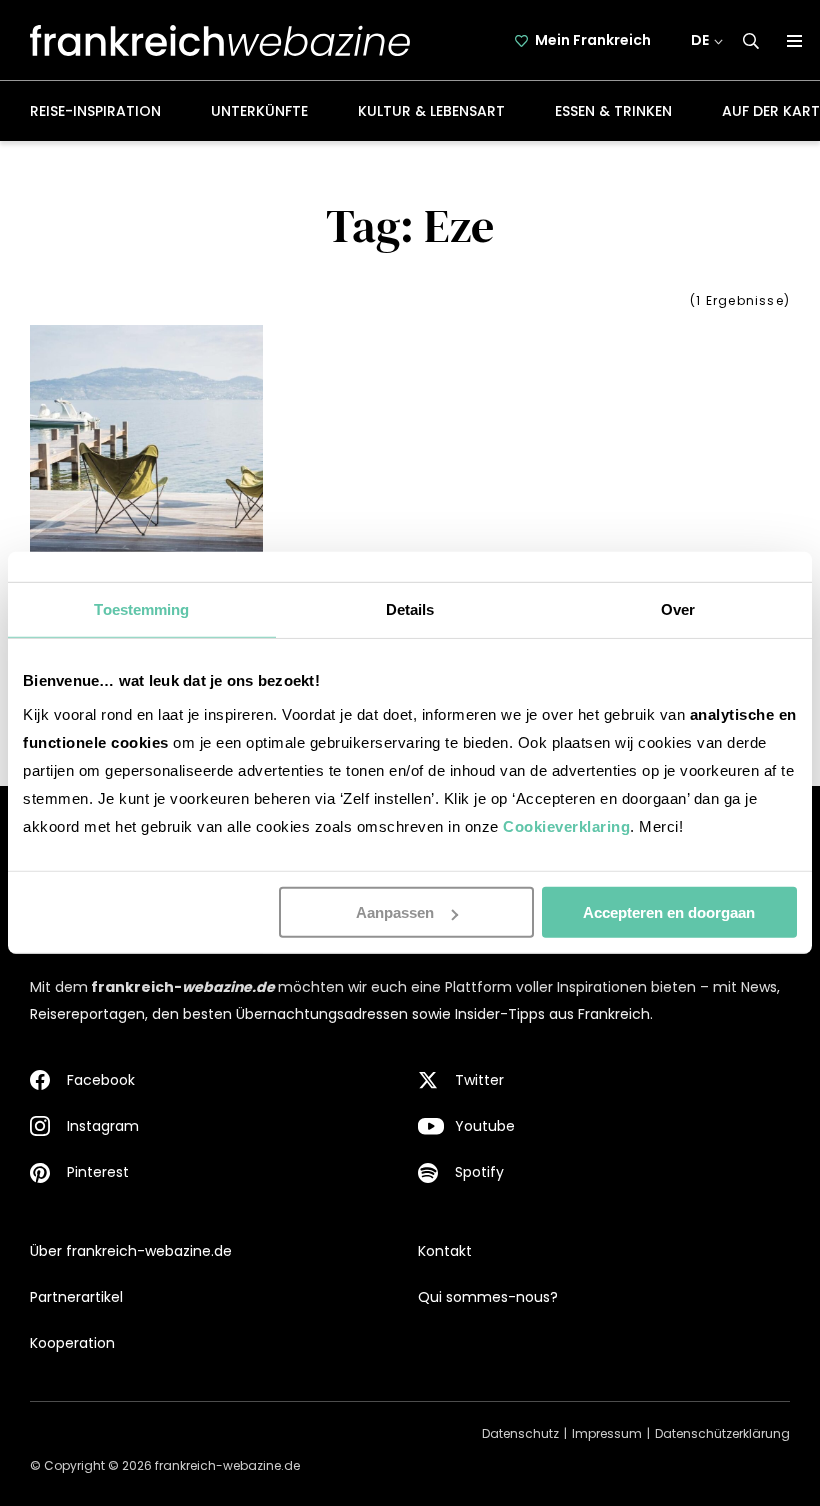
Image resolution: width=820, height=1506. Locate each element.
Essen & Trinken (613, 111)
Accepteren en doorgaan (669, 912)
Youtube (485, 1126)
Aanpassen (395, 912)
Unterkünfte (259, 111)
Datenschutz (520, 1433)
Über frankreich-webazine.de (131, 1251)
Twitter (479, 1080)
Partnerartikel (76, 1297)
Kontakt (445, 1251)
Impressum (607, 1433)
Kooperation (72, 1343)
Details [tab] (410, 609)
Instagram (103, 1126)
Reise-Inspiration (95, 111)
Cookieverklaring (566, 826)
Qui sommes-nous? (488, 1297)
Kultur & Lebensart (431, 111)
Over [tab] (678, 609)
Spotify (479, 1172)
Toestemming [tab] (141, 609)
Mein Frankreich (593, 40)
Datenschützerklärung (722, 1433)
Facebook (101, 1080)
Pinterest (98, 1172)
